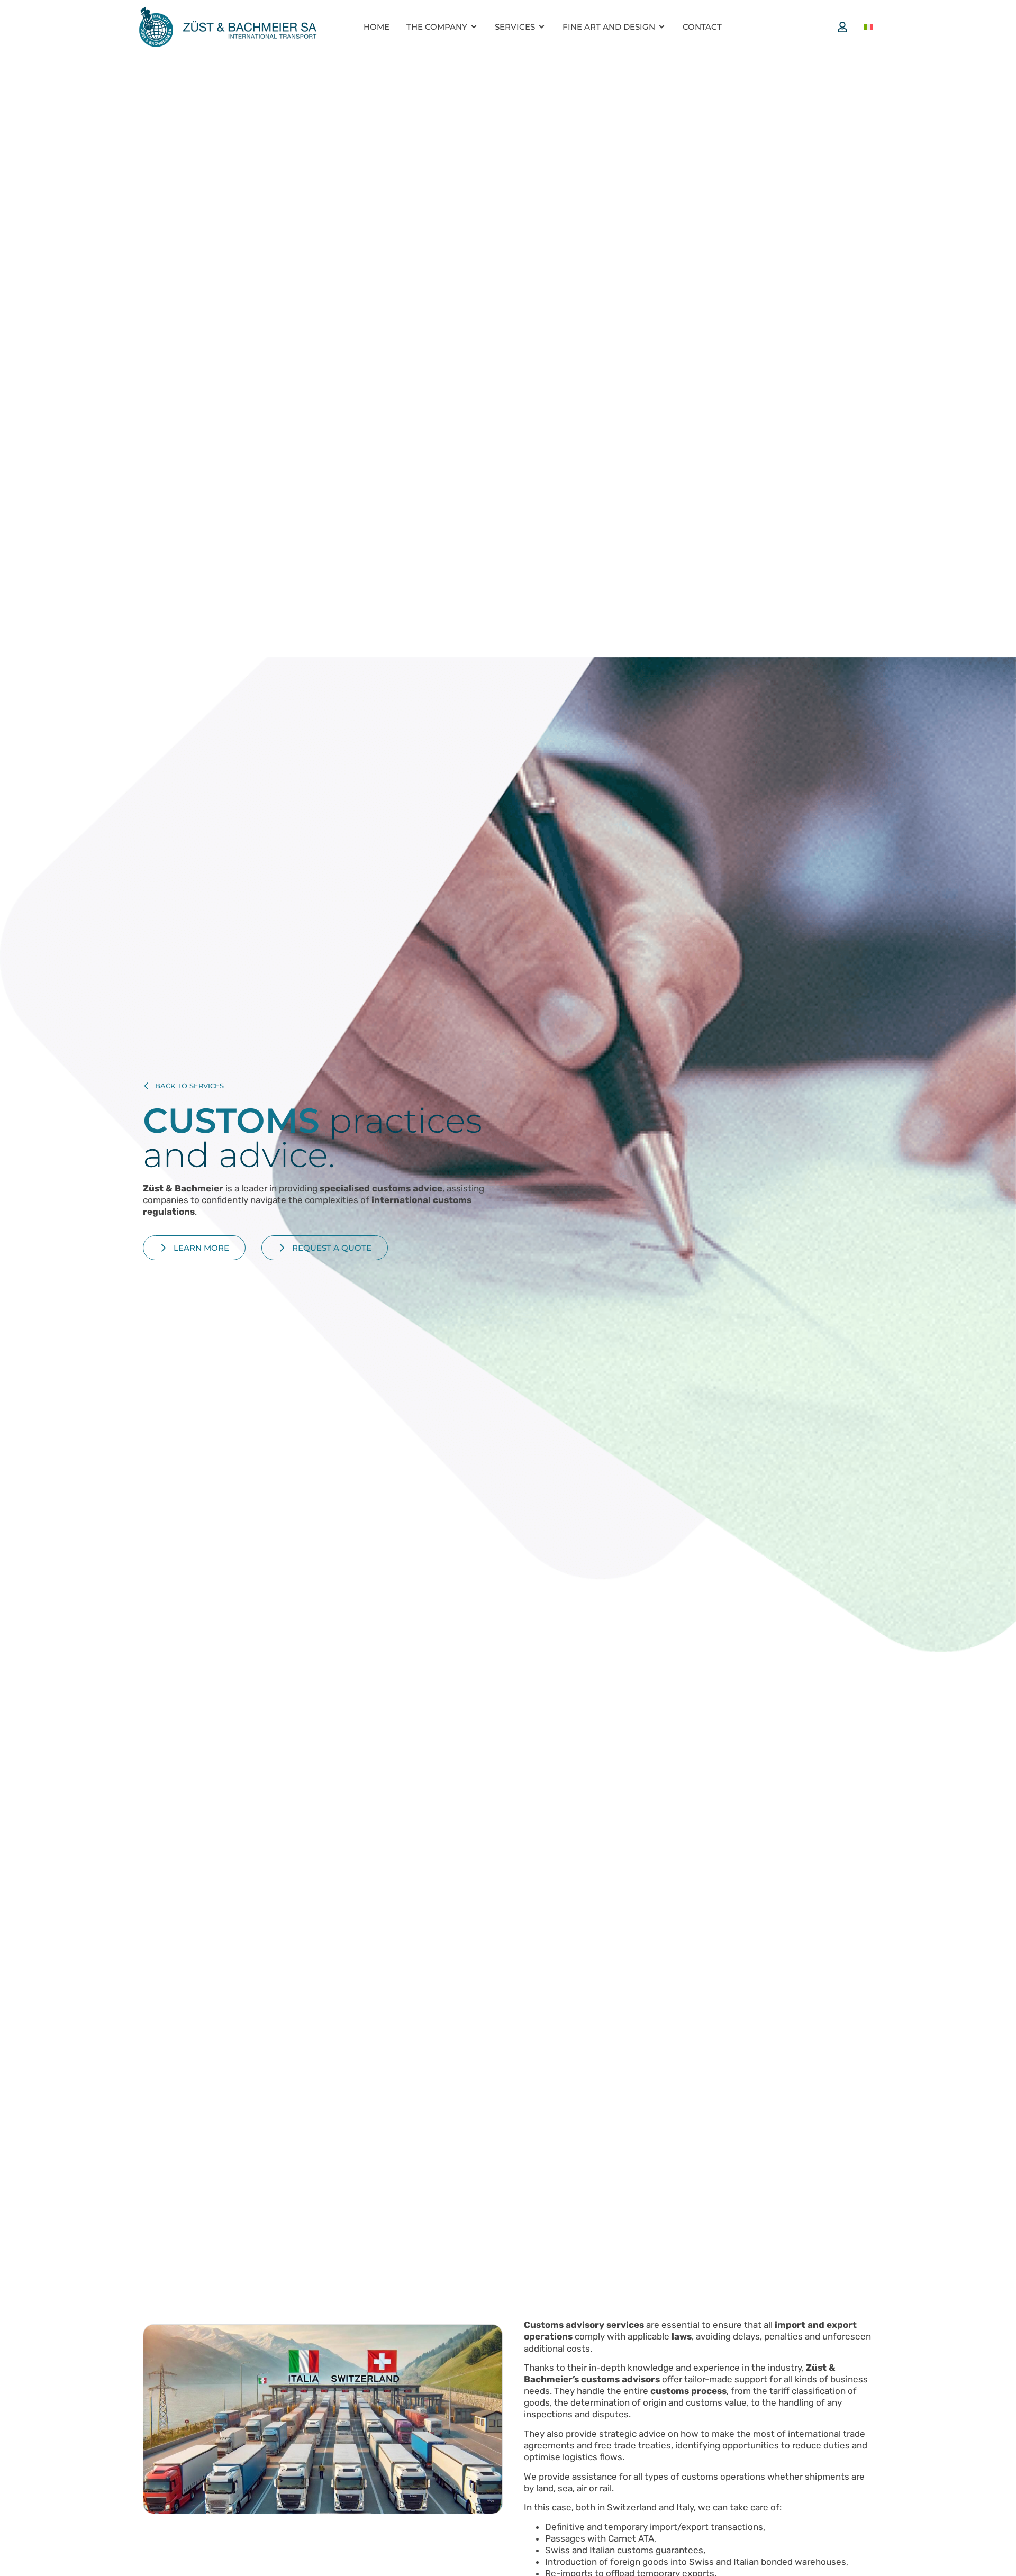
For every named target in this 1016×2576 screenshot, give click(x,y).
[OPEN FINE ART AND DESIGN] (662, 27)
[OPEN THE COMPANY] (474, 27)
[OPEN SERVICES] (542, 27)
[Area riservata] (845, 27)
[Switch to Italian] (868, 27)
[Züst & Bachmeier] (228, 27)
